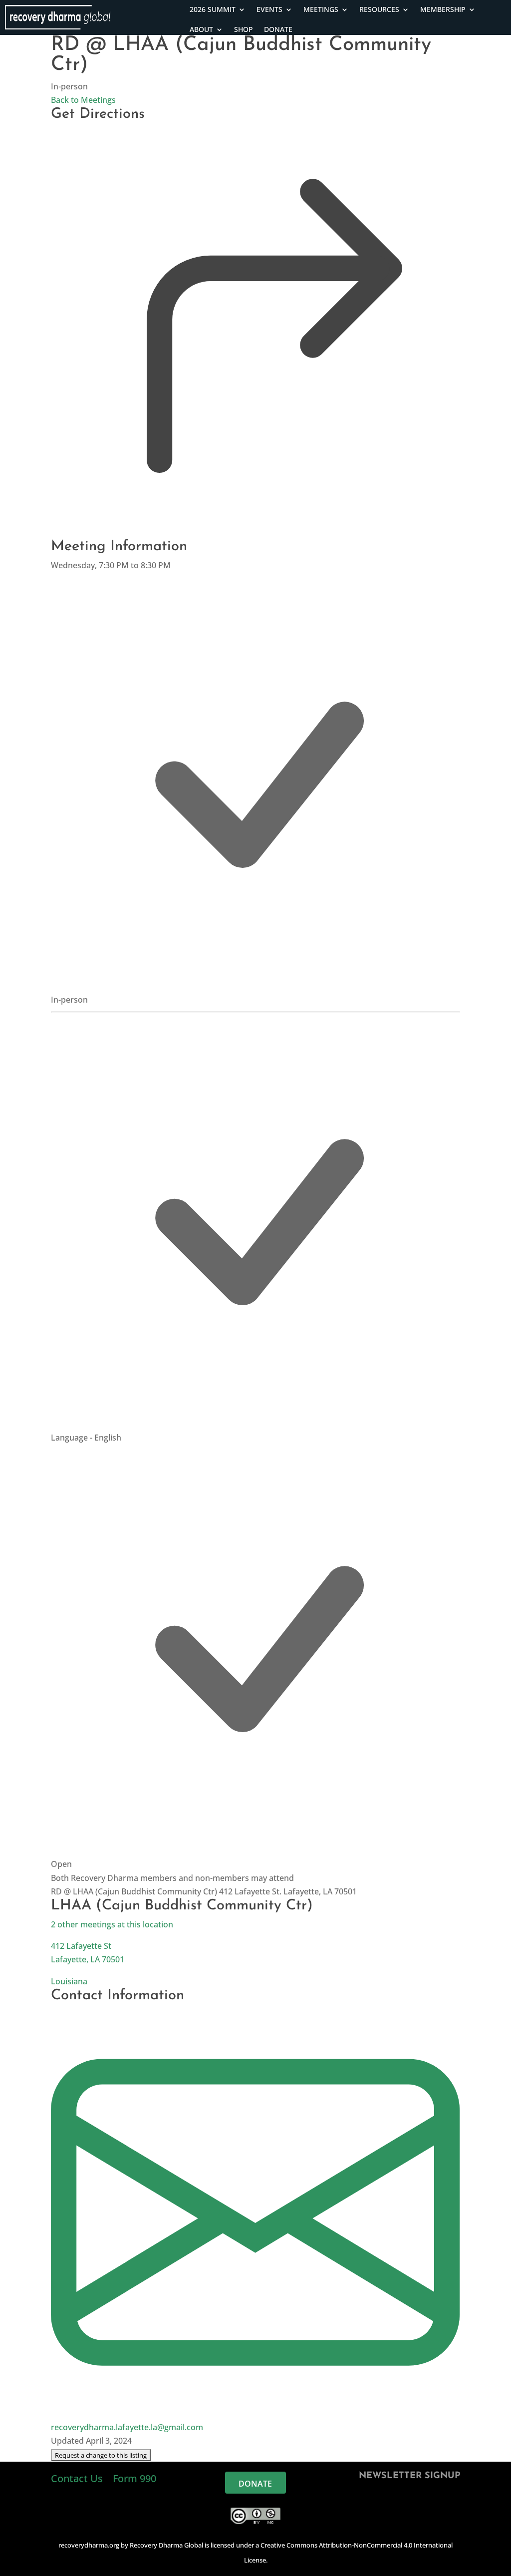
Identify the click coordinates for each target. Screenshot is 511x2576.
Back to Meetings (83, 100)
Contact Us (78, 2478)
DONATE (278, 29)
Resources (379, 9)
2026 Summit (213, 9)
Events (269, 9)
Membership (443, 9)
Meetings (321, 9)
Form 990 (134, 2478)
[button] (101, 2455)
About (201, 29)
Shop (244, 29)
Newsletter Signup (409, 2476)
